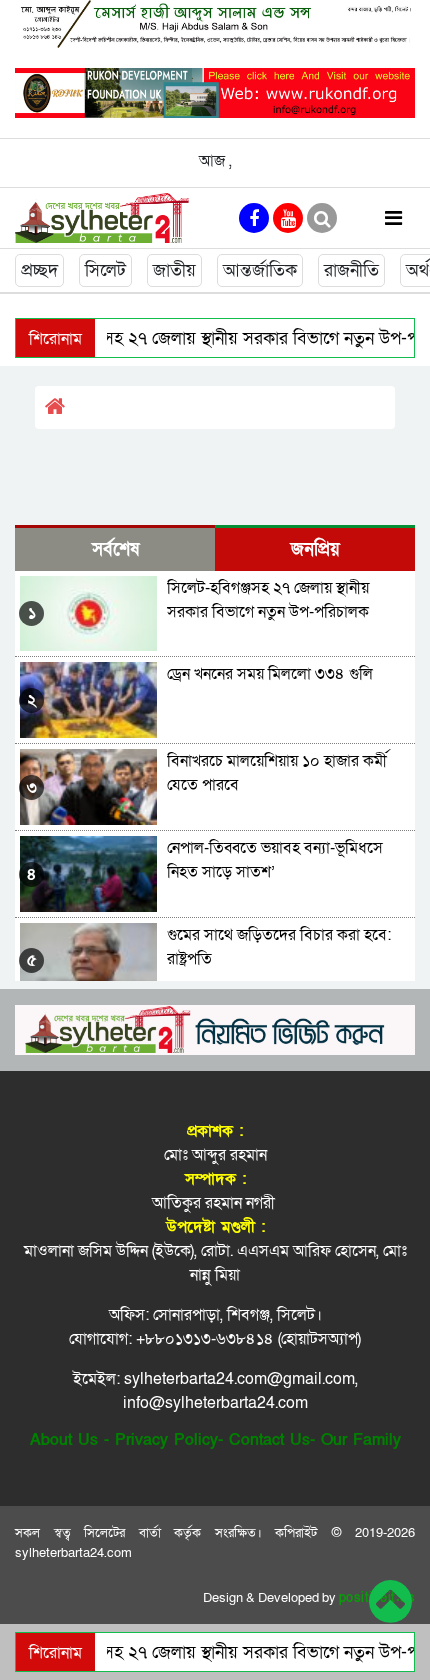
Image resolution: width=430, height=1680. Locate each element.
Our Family (361, 1440)
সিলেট (105, 270)
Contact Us (269, 1440)
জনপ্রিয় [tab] (315, 549)
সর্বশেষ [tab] (115, 549)
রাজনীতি (351, 270)
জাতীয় (174, 270)
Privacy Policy (166, 1440)
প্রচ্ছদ (39, 270)
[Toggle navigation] (393, 217)
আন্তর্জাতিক (260, 270)
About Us (64, 1440)
